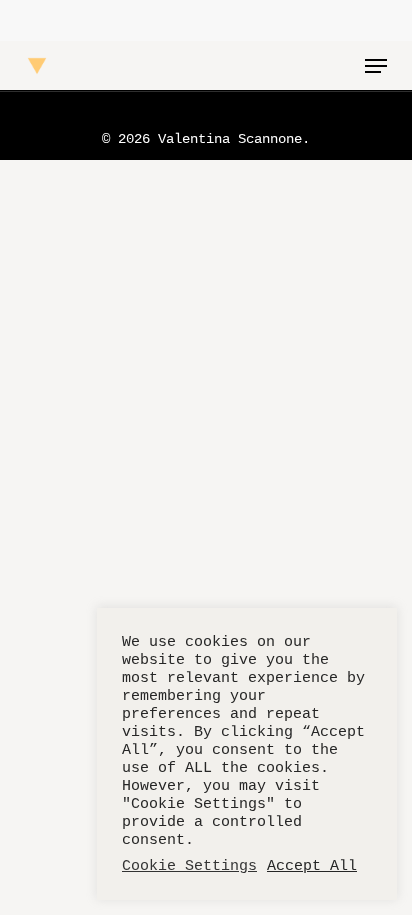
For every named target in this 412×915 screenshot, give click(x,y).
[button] (376, 66)
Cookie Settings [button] (189, 866)
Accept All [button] (312, 866)
